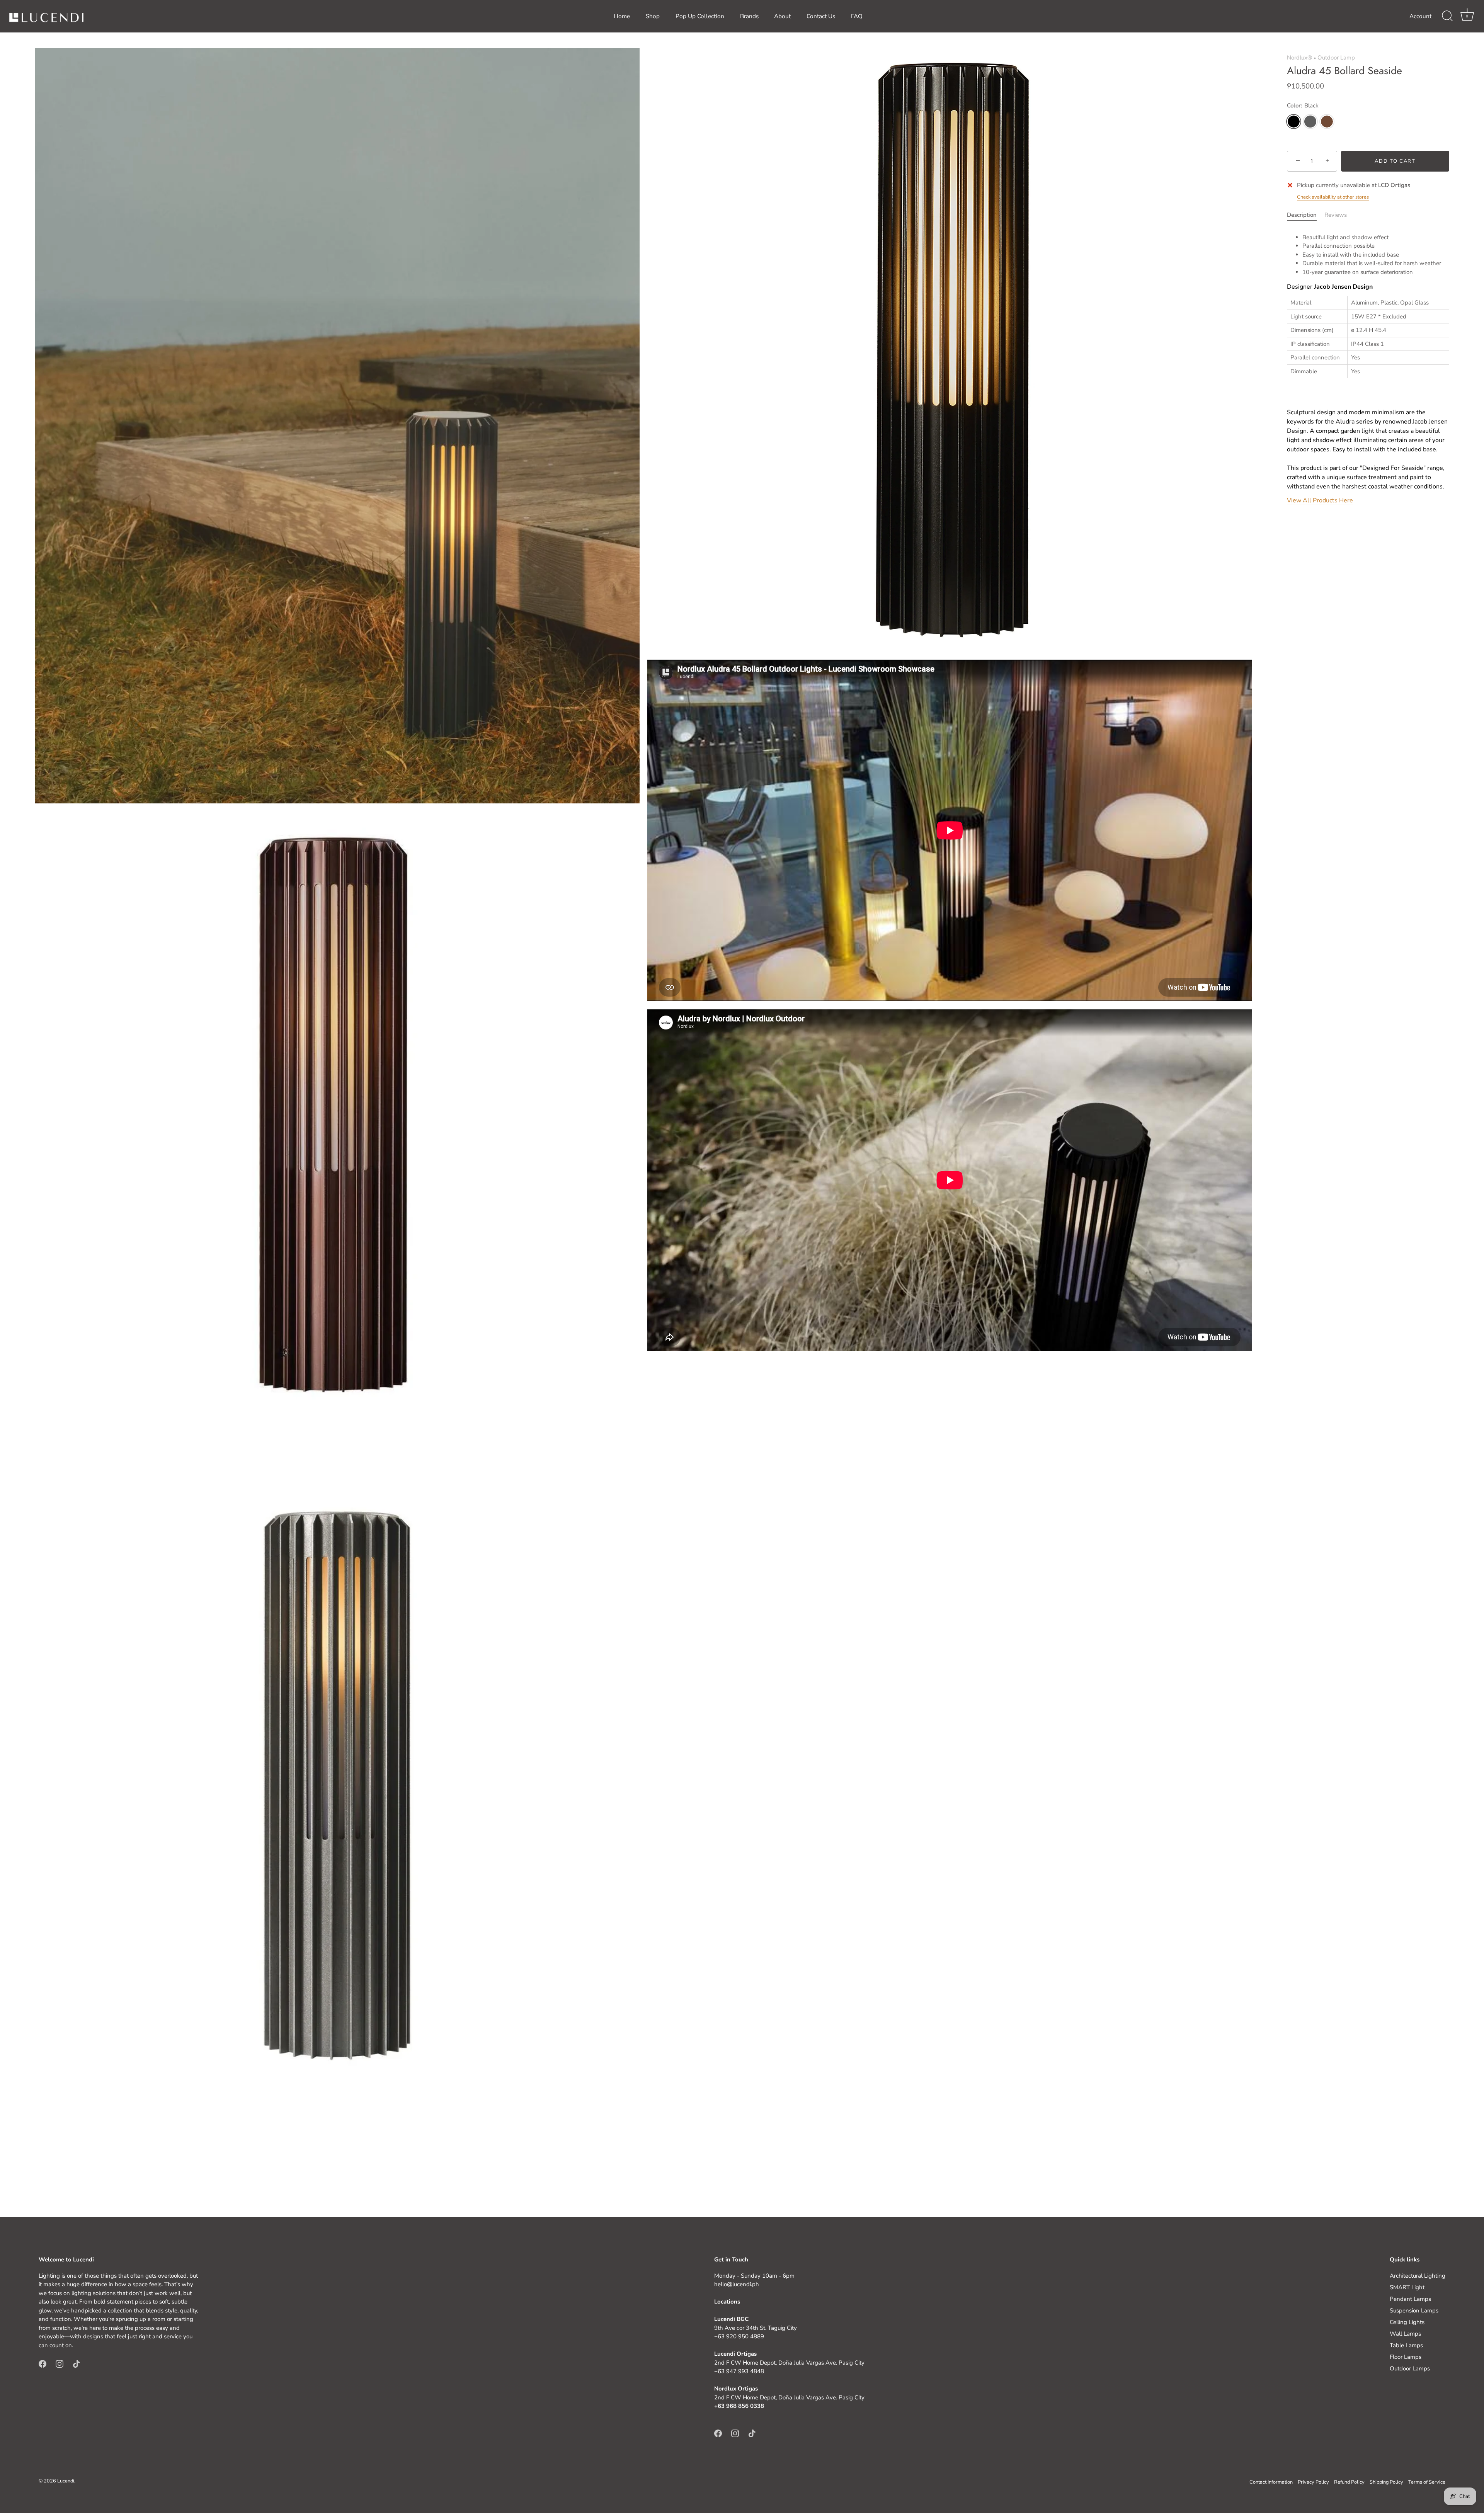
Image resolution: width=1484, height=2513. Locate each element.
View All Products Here (1320, 500)
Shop (653, 16)
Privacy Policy (1313, 2482)
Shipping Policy (1386, 2482)
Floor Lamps (1406, 2357)
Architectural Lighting (1418, 2276)
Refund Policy (1349, 2482)
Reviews (1336, 215)
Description (1302, 215)
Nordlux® (1299, 58)
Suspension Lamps (1414, 2311)
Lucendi (66, 2481)
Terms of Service (1427, 2482)
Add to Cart (1395, 161)
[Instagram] (60, 2363)
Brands (749, 16)
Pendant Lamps (1410, 2299)
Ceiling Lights (1407, 2322)
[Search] (1447, 16)
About (782, 16)
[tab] (1306, 215)
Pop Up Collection (700, 16)
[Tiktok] (77, 2363)
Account (1420, 16)
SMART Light (1407, 2287)
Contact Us (821, 16)
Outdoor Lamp (1336, 58)
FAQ (857, 16)
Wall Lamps (1405, 2334)
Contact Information (1271, 2482)
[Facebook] (43, 2363)
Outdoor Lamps (1410, 2368)
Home (622, 16)
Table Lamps (1406, 2345)
